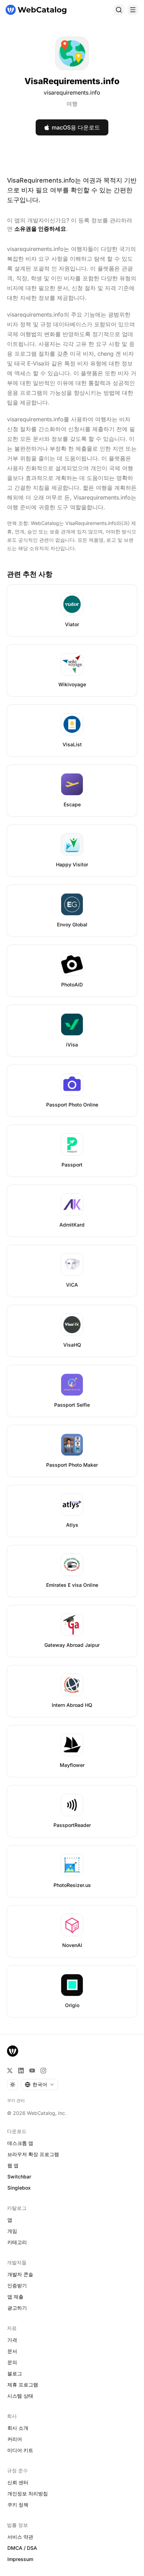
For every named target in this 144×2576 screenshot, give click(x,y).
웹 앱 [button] (13, 2165)
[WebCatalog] (13, 2051)
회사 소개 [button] (18, 2428)
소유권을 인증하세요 (40, 229)
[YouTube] (32, 2071)
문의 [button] (12, 2362)
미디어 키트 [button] (20, 2450)
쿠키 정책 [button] (18, 2505)
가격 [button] (12, 2340)
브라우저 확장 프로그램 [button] (33, 2154)
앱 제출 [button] (15, 2297)
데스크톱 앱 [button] (20, 2143)
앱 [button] (10, 2220)
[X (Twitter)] (10, 2071)
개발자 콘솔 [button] (20, 2274)
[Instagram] (43, 2071)
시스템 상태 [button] (20, 2396)
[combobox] (39, 2085)
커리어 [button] (15, 2439)
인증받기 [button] (17, 2285)
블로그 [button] (15, 2373)
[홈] (36, 10)
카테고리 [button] (17, 2242)
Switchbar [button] (19, 2177)
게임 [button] (12, 2231)
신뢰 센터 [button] (18, 2482)
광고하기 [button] (17, 2308)
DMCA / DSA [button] (22, 2548)
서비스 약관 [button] (20, 2537)
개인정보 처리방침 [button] (28, 2493)
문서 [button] (12, 2351)
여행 (72, 104)
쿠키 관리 (16, 2100)
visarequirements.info (72, 92)
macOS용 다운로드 (76, 127)
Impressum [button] (20, 2559)
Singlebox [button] (19, 2188)
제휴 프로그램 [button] (23, 2385)
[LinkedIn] (21, 2071)
